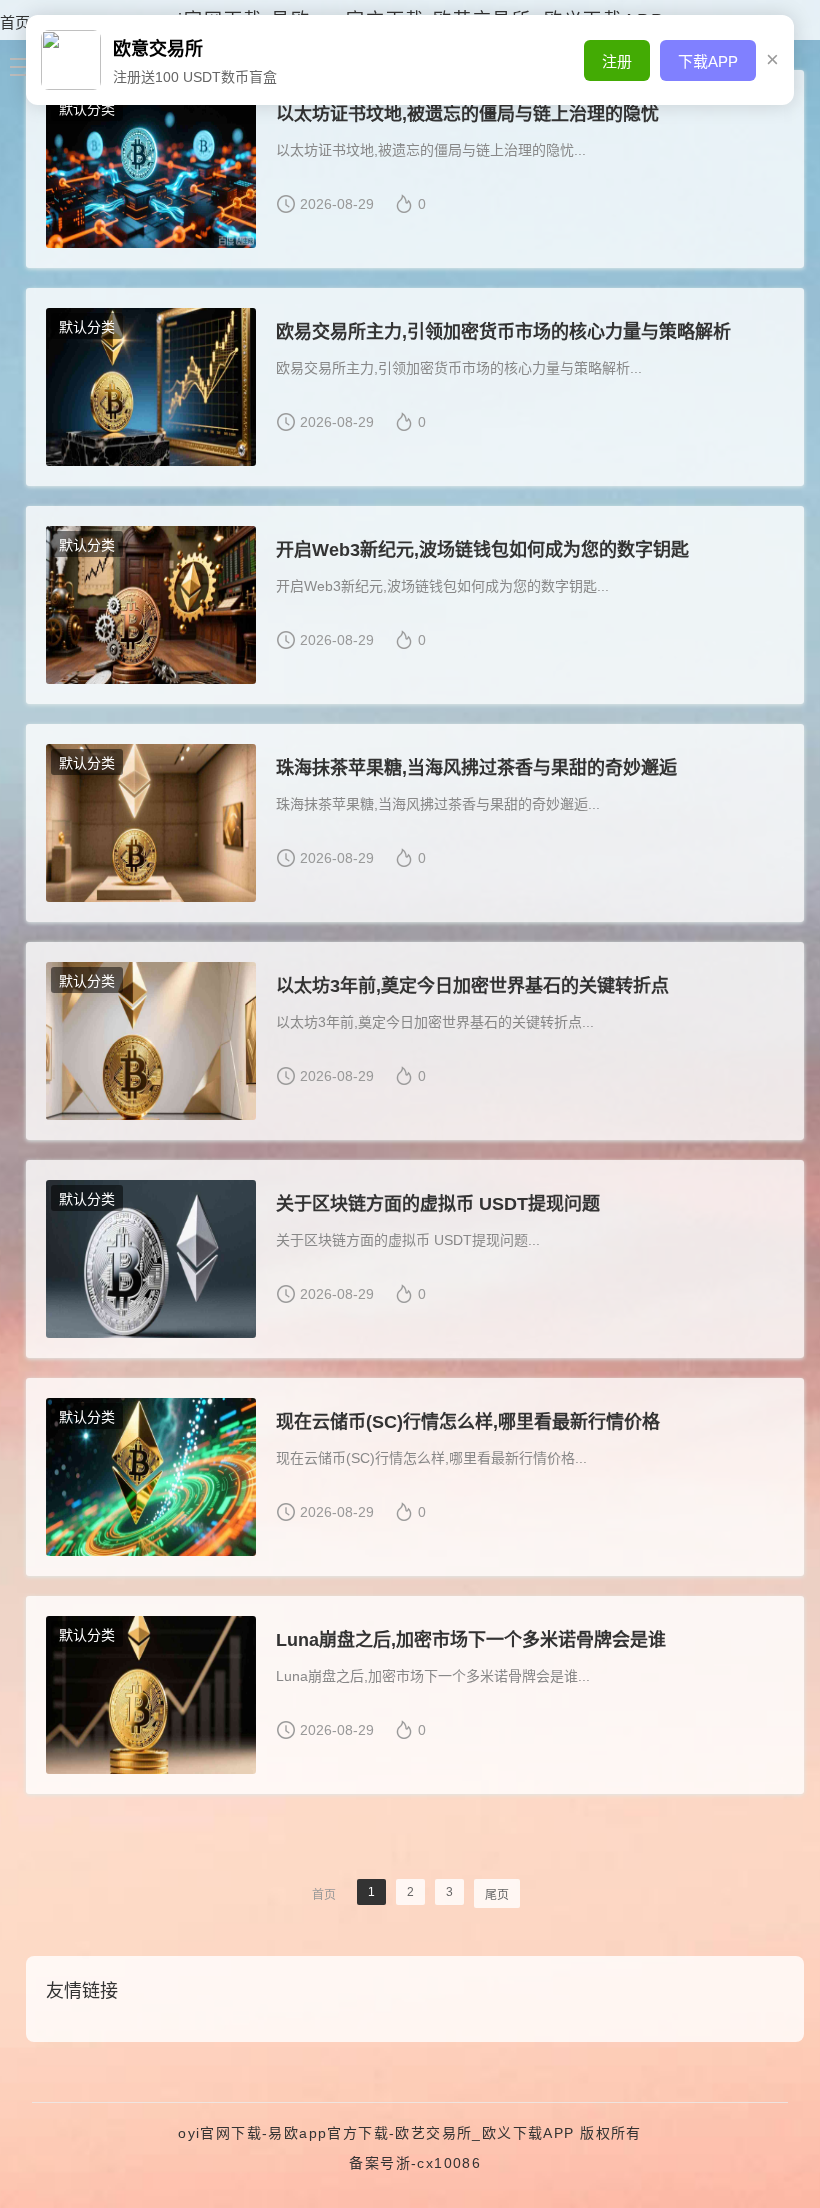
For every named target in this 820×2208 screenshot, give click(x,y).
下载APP (708, 61)
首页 (15, 22)
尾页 (497, 1895)
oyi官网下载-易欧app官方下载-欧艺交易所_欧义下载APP (376, 2133)
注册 (617, 61)
